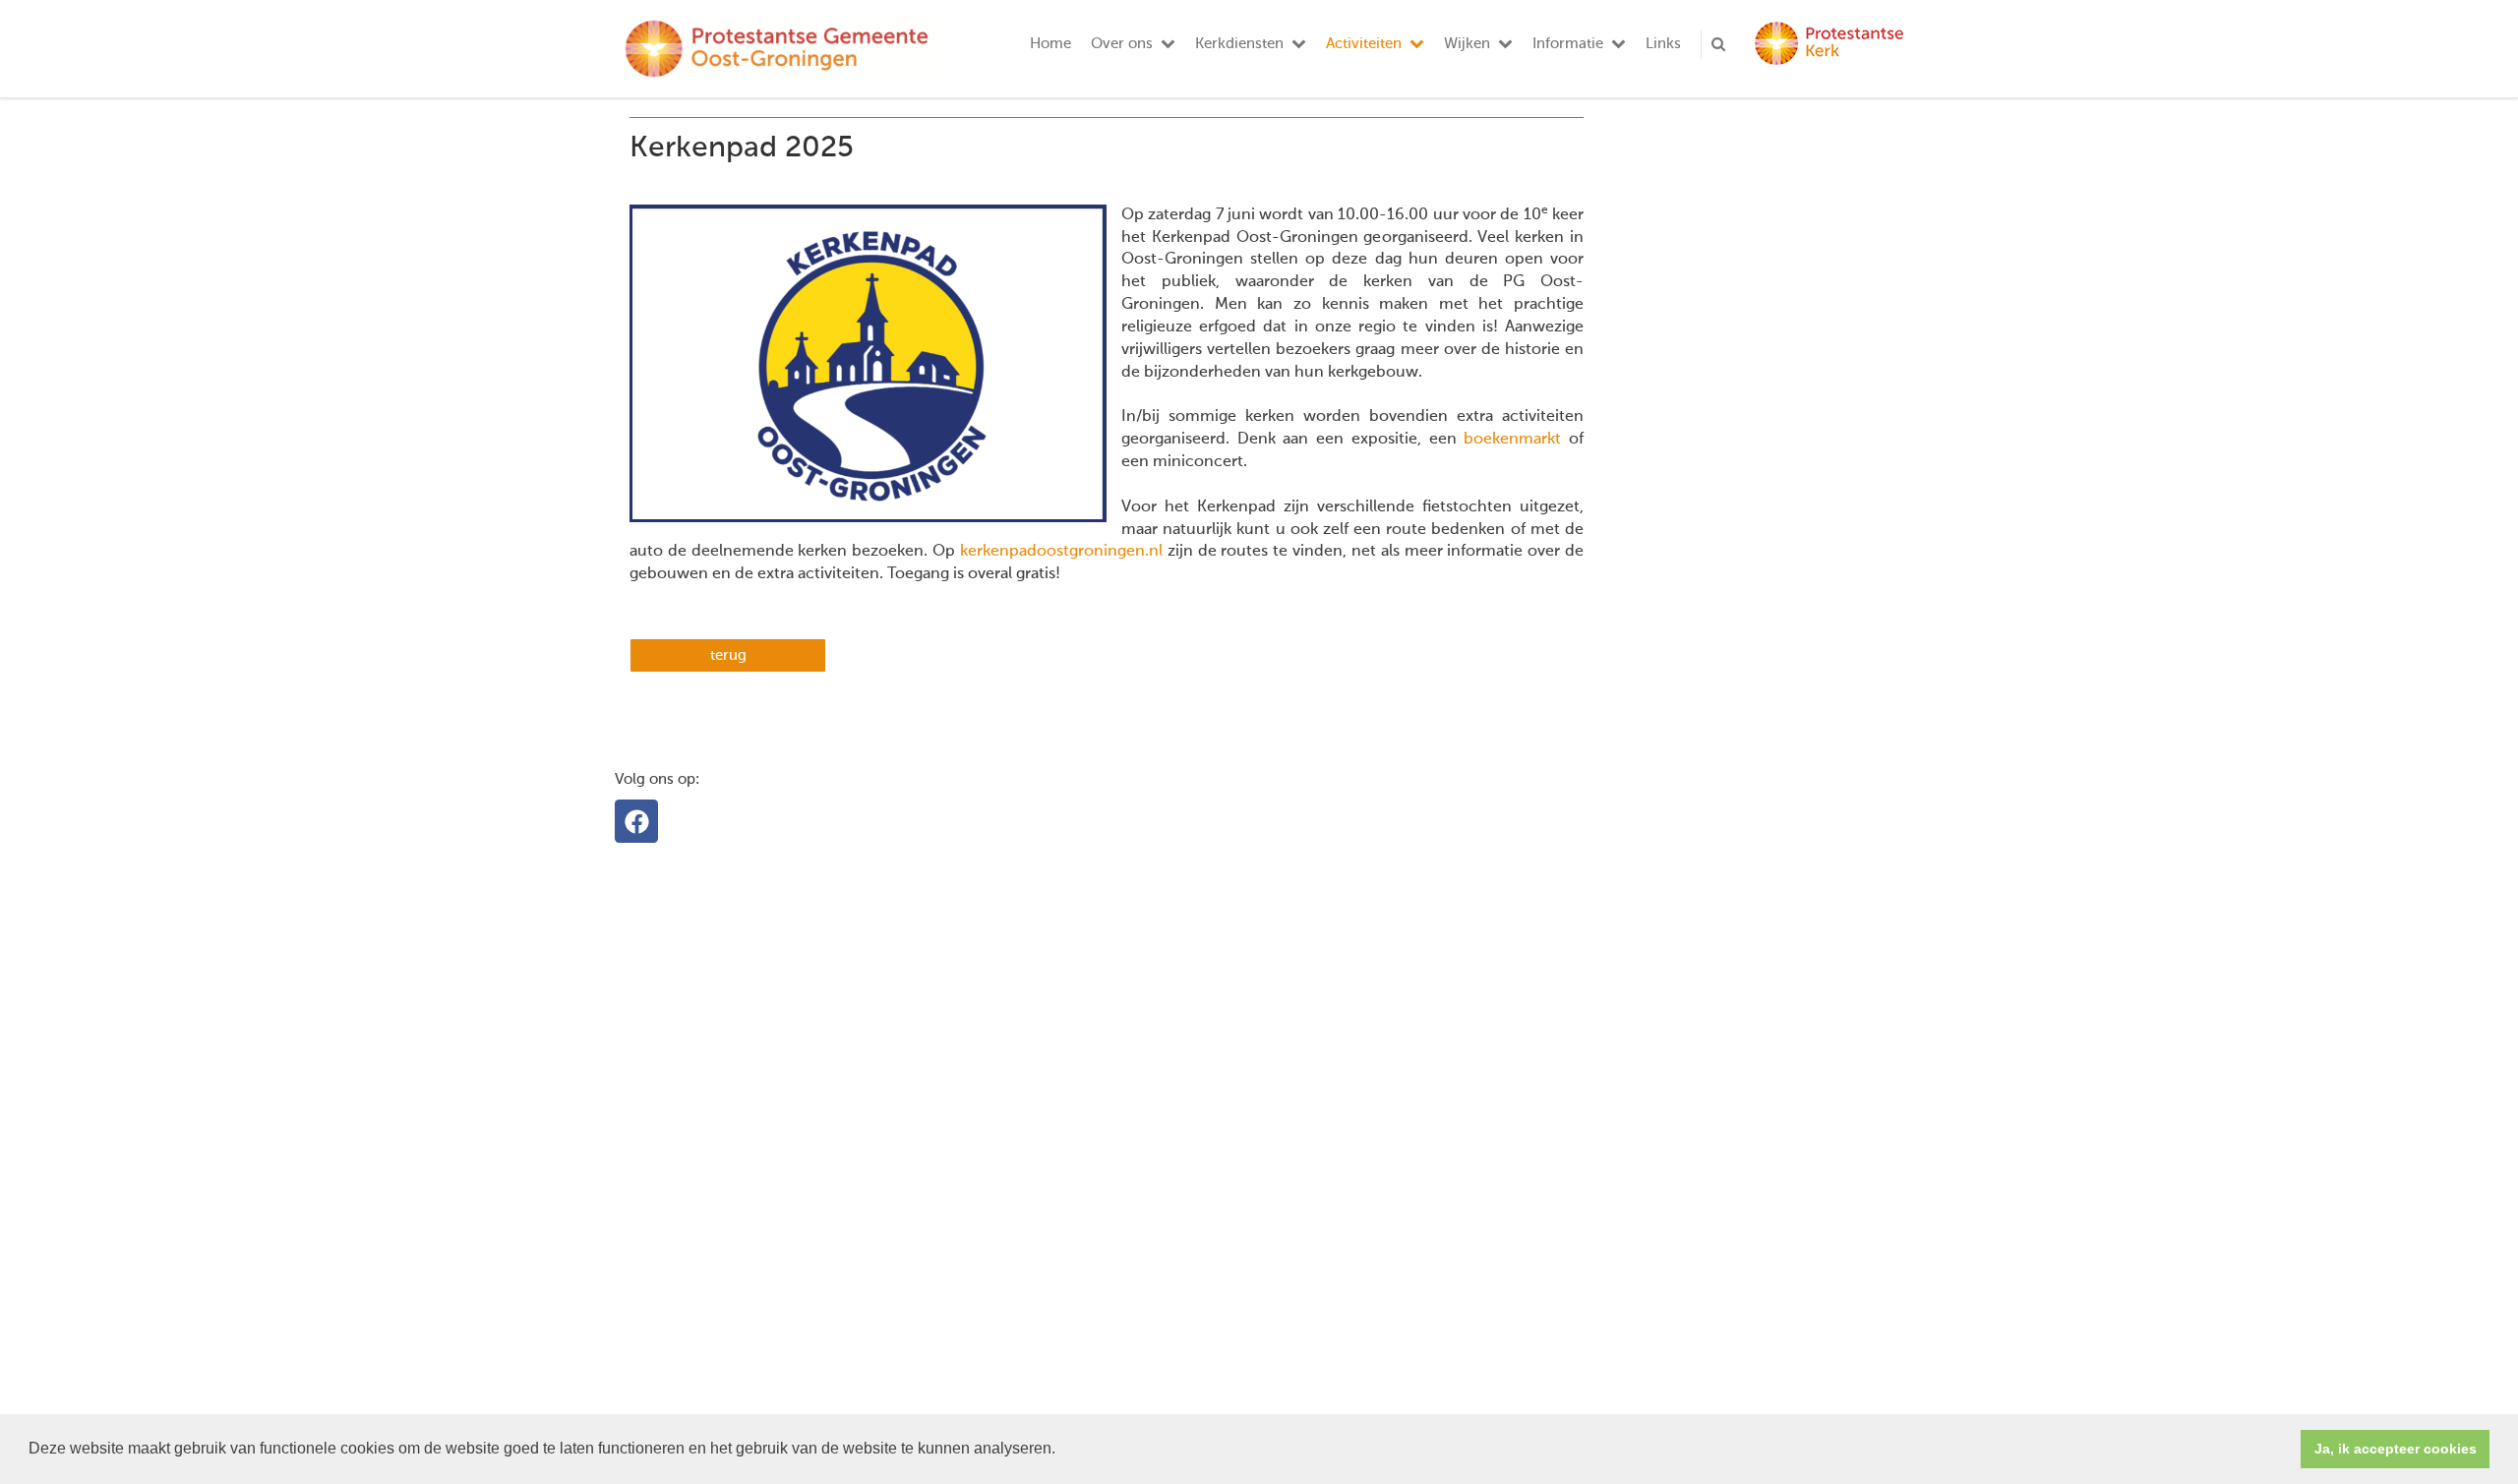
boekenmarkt (1512, 440)
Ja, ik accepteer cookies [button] (2396, 1449)
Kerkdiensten (1239, 44)
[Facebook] (636, 821)
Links (1663, 44)
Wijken (1467, 44)
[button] (1062, 1451)
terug (728, 655)
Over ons (1122, 44)
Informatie (1568, 44)
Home (1050, 44)
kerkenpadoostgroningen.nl (1064, 552)
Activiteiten (1364, 44)
